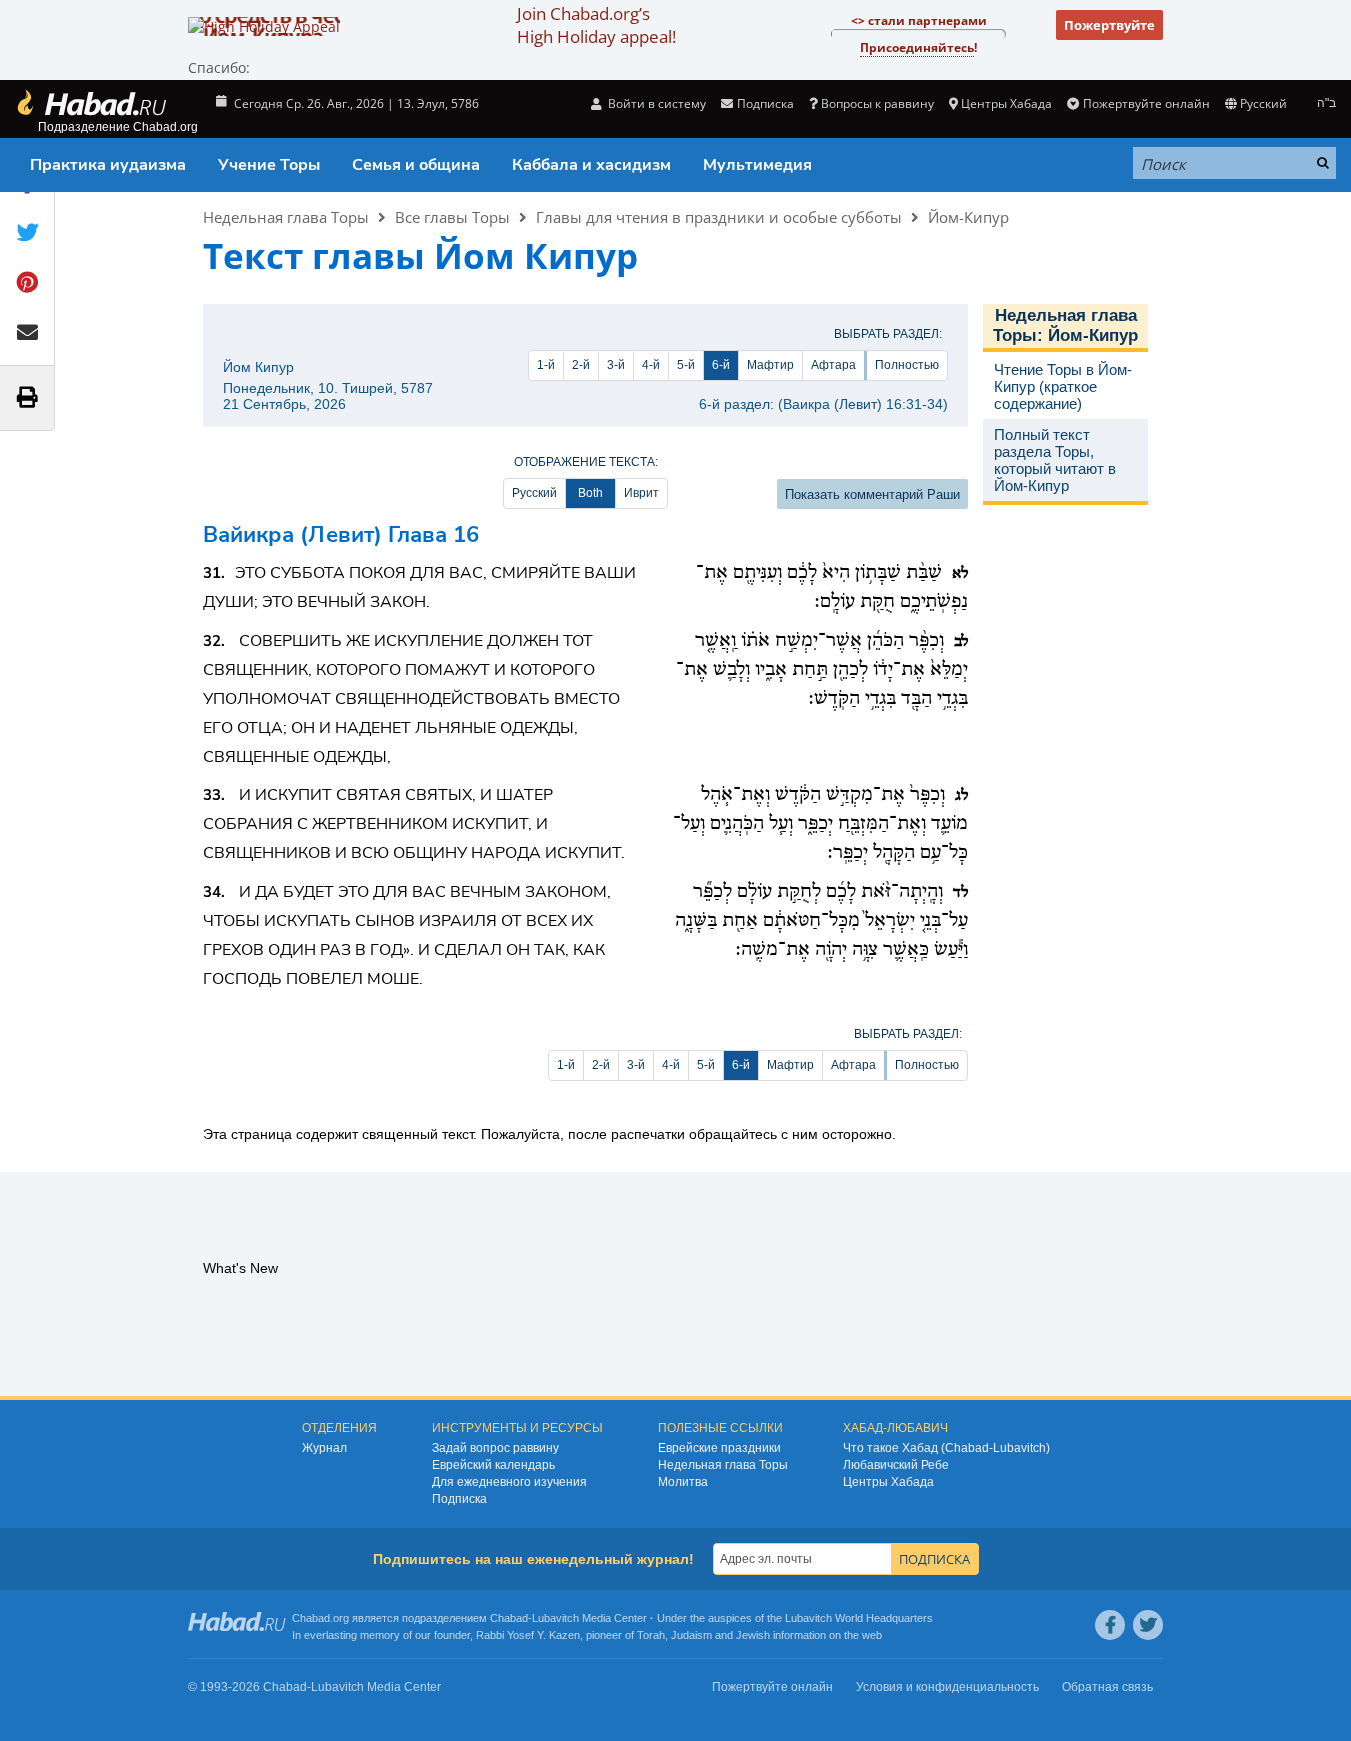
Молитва (683, 1482)
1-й (546, 365)
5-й (686, 365)
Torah (651, 1635)
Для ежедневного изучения (509, 1482)
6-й (721, 365)
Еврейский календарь (493, 1465)
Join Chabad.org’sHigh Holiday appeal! (596, 25)
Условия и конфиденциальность (947, 1687)
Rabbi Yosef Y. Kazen (528, 1635)
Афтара (833, 365)
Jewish (753, 1635)
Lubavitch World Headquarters (859, 1618)
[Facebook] (1110, 1625)
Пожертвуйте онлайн (1146, 103)
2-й (581, 365)
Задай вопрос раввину (495, 1448)
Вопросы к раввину (877, 103)
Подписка (459, 1499)
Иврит (641, 493)
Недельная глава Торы (286, 217)
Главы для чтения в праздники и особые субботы (719, 217)
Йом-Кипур (968, 217)
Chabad (509, 1618)
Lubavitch (555, 1618)
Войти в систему (655, 103)
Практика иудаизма (108, 165)
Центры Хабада (888, 1482)
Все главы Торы (452, 217)
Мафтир (770, 365)
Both (590, 493)
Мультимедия (757, 165)
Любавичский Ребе (896, 1465)
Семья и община (416, 165)
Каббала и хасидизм (591, 165)
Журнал (324, 1448)
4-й (651, 365)
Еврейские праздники (719, 1448)
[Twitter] (1148, 1625)
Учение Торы (269, 165)
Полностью (907, 365)
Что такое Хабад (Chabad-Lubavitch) (946, 1448)
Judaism (691, 1635)
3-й (616, 365)
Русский (534, 493)
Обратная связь (1107, 1687)
